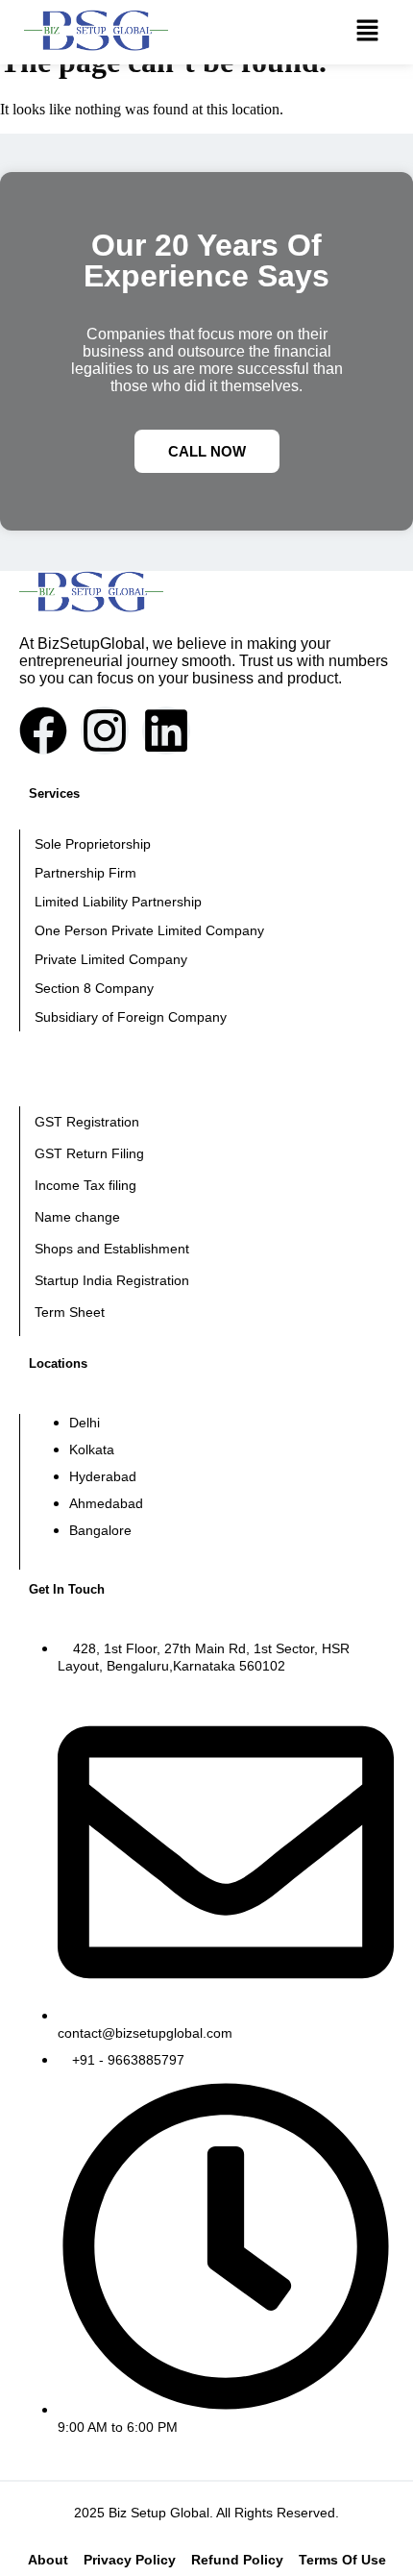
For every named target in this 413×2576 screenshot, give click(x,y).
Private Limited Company (111, 959)
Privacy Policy (130, 2560)
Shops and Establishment (112, 1249)
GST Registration (87, 1122)
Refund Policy (237, 2560)
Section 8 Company (94, 988)
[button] (368, 33)
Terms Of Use (342, 2560)
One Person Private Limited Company (149, 930)
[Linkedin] (166, 731)
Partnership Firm (85, 873)
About (48, 2560)
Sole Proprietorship (93, 844)
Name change (77, 1217)
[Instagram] (105, 731)
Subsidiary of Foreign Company (131, 1017)
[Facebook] (43, 731)
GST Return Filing (89, 1153)
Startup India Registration (112, 1280)
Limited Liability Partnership (118, 902)
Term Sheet (70, 1312)
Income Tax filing (85, 1185)
